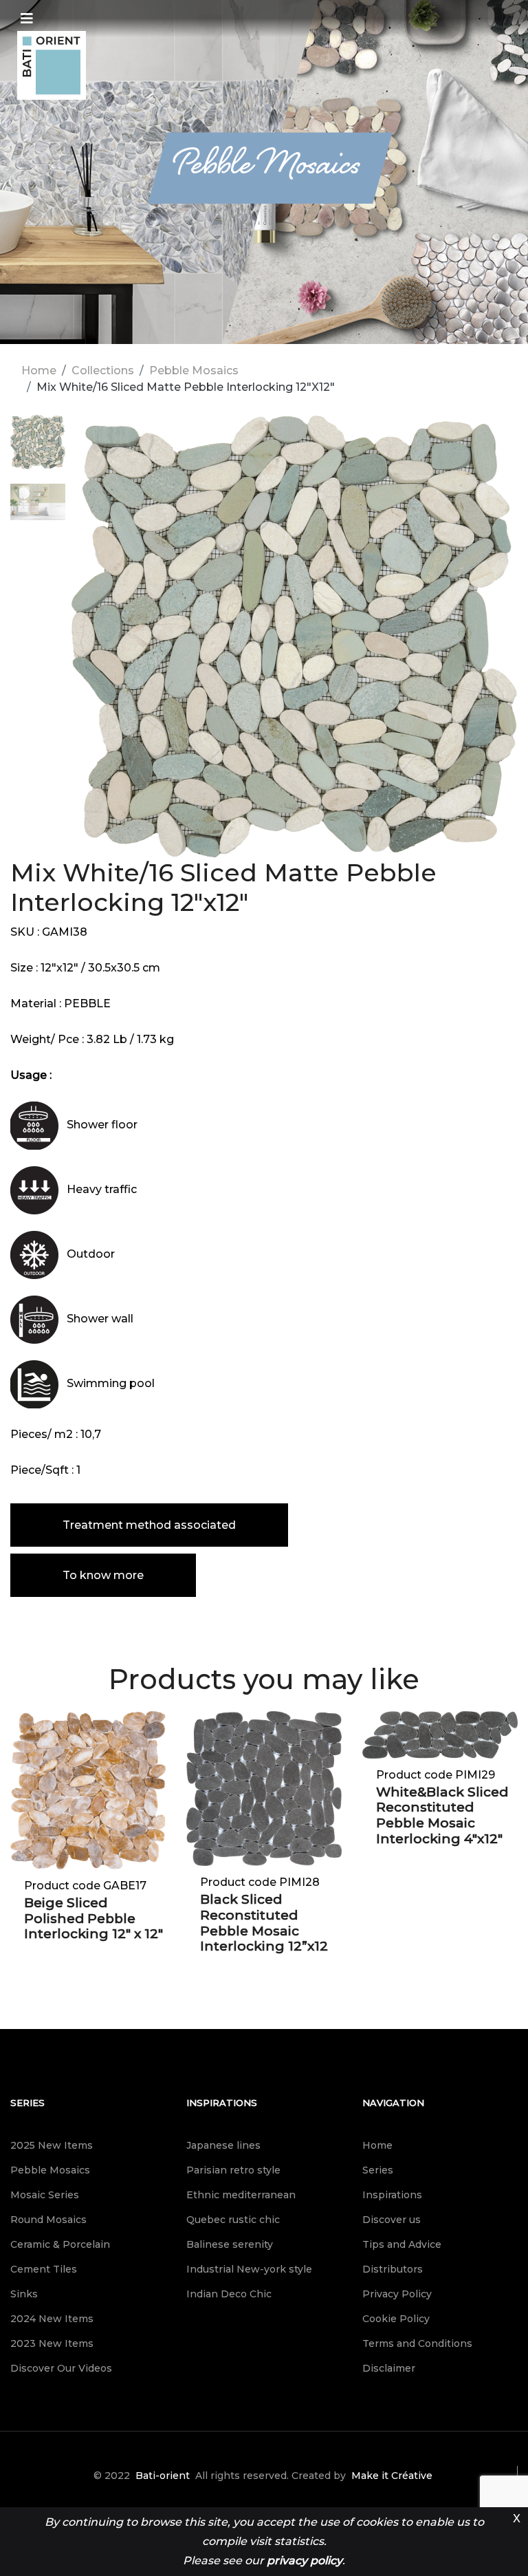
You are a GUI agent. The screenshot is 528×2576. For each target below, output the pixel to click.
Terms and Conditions (417, 2343)
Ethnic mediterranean (241, 2195)
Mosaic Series (45, 2195)
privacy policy (305, 2561)
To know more (103, 1575)
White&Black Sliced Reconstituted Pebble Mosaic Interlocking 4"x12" (442, 1815)
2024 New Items (52, 2319)
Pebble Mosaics (194, 371)
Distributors (393, 2269)
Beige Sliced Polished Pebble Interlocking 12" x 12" (93, 1919)
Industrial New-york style (249, 2269)
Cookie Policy (396, 2319)
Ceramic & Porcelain (60, 2244)
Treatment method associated (149, 1525)
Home (39, 371)
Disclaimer (389, 2368)
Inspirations (222, 2103)
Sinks (24, 2294)
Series (27, 2103)
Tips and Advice (402, 2244)
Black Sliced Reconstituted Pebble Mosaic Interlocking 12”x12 (264, 1923)
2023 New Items (52, 2343)
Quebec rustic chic (233, 2220)
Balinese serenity (230, 2244)
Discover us (392, 2220)
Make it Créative (392, 2476)
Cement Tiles (44, 2269)
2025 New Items (52, 2145)
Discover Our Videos (61, 2368)
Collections (103, 371)
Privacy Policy (397, 2294)
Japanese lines (223, 2145)
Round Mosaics (48, 2220)
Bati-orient (163, 2476)
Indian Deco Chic (229, 2294)
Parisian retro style (233, 2170)
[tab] (38, 449)
